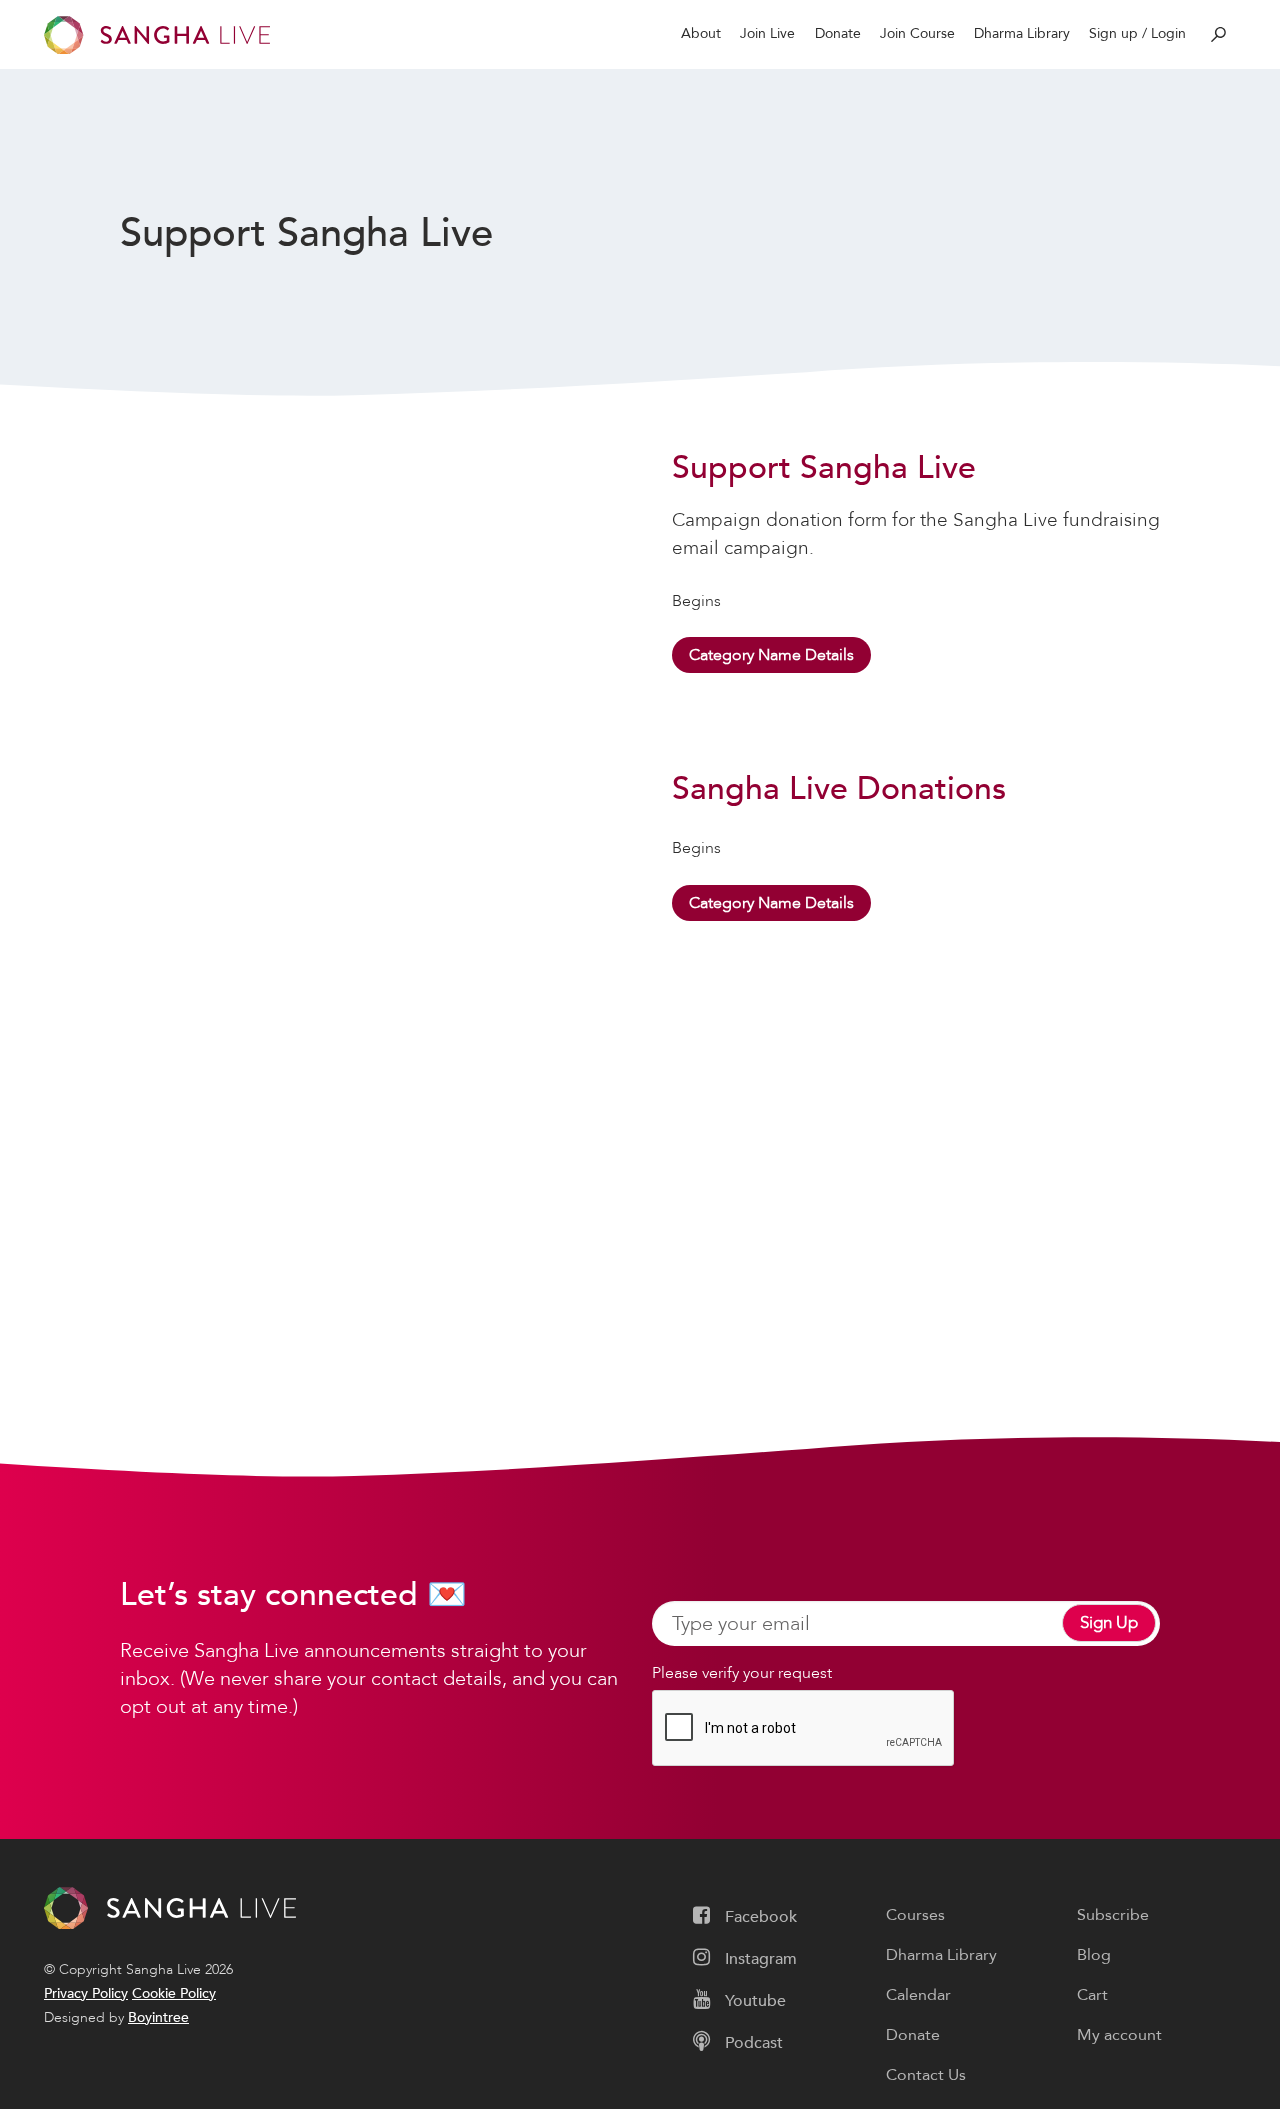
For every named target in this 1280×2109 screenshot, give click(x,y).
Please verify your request (742, 1673)
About (701, 33)
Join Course (917, 33)
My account (1119, 2035)
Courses (915, 1915)
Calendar (918, 1995)
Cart (1092, 1995)
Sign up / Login (1137, 33)
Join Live (767, 33)
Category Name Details (771, 655)
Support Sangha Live (824, 468)
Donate (838, 33)
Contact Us (926, 2075)
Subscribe (1113, 1915)
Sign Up (1109, 1622)
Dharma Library (1022, 33)
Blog (1094, 1955)
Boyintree (158, 2017)
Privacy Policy (86, 1993)
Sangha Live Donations (839, 789)
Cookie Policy (174, 1993)
